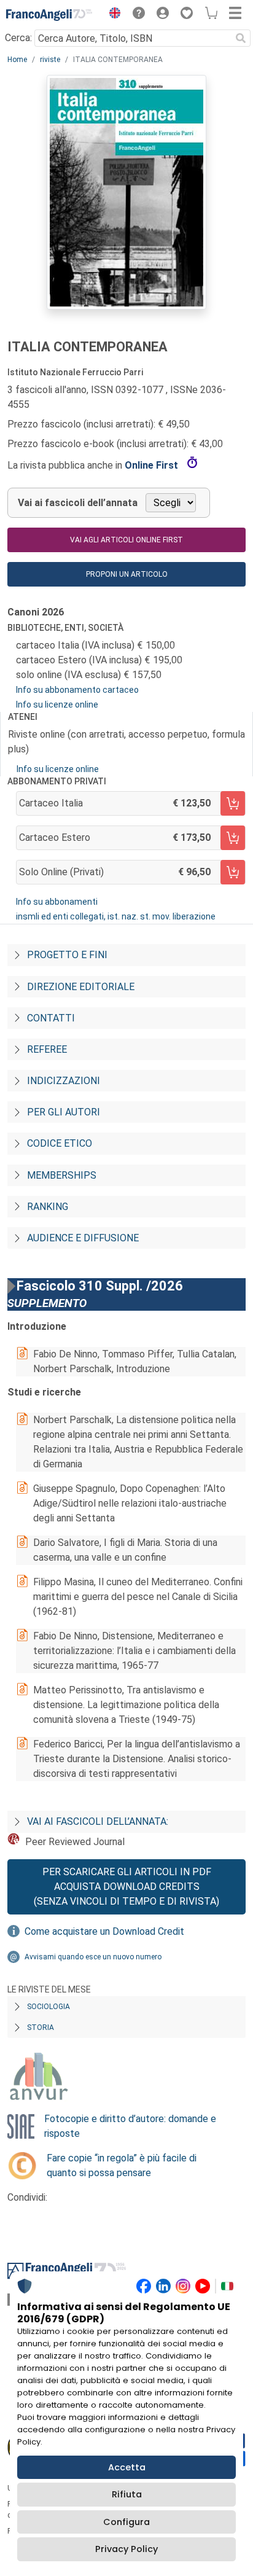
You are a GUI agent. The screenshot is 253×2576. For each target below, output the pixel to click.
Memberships (62, 1175)
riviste (50, 60)
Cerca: (18, 38)
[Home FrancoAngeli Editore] (49, 15)
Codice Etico (60, 1143)
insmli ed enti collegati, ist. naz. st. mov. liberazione (116, 916)
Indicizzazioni (64, 1081)
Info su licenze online (57, 704)
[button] (112, 15)
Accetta (127, 2467)
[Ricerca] (241, 38)
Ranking (48, 1207)
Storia (41, 2028)
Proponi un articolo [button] (127, 574)
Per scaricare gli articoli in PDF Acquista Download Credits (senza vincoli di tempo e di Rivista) (126, 1887)
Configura (126, 2522)
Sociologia (49, 2007)
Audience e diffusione (83, 1238)
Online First (153, 465)
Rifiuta (127, 2494)
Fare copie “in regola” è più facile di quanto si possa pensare (122, 2165)
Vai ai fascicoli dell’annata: (98, 1821)
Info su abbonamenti (57, 902)
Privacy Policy (126, 2549)
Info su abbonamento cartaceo (77, 690)
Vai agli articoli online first (126, 540)
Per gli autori (64, 1112)
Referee (47, 1049)
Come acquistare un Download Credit (104, 1931)
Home (17, 60)
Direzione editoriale (81, 987)
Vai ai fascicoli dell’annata (78, 503)
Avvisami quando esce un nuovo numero (93, 1957)
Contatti (51, 1018)
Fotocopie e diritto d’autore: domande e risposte (130, 2126)
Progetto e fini (67, 955)
